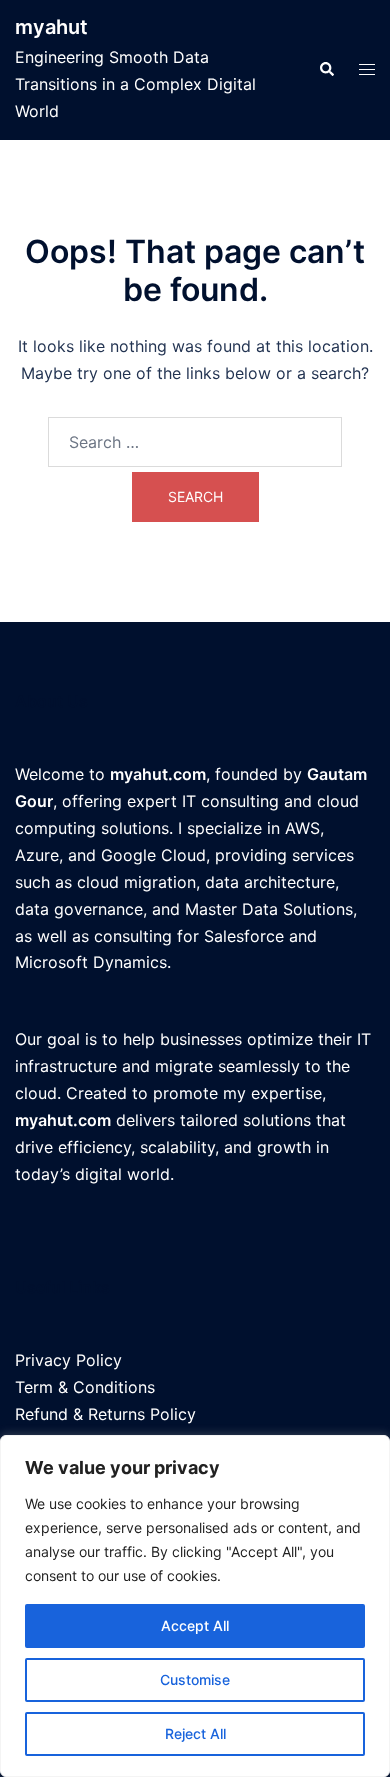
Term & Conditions (85, 1387)
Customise (195, 1679)
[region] (195, 1606)
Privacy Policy (68, 1360)
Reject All (195, 1733)
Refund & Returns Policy (105, 1414)
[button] (326, 70)
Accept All (195, 1625)
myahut (51, 27)
